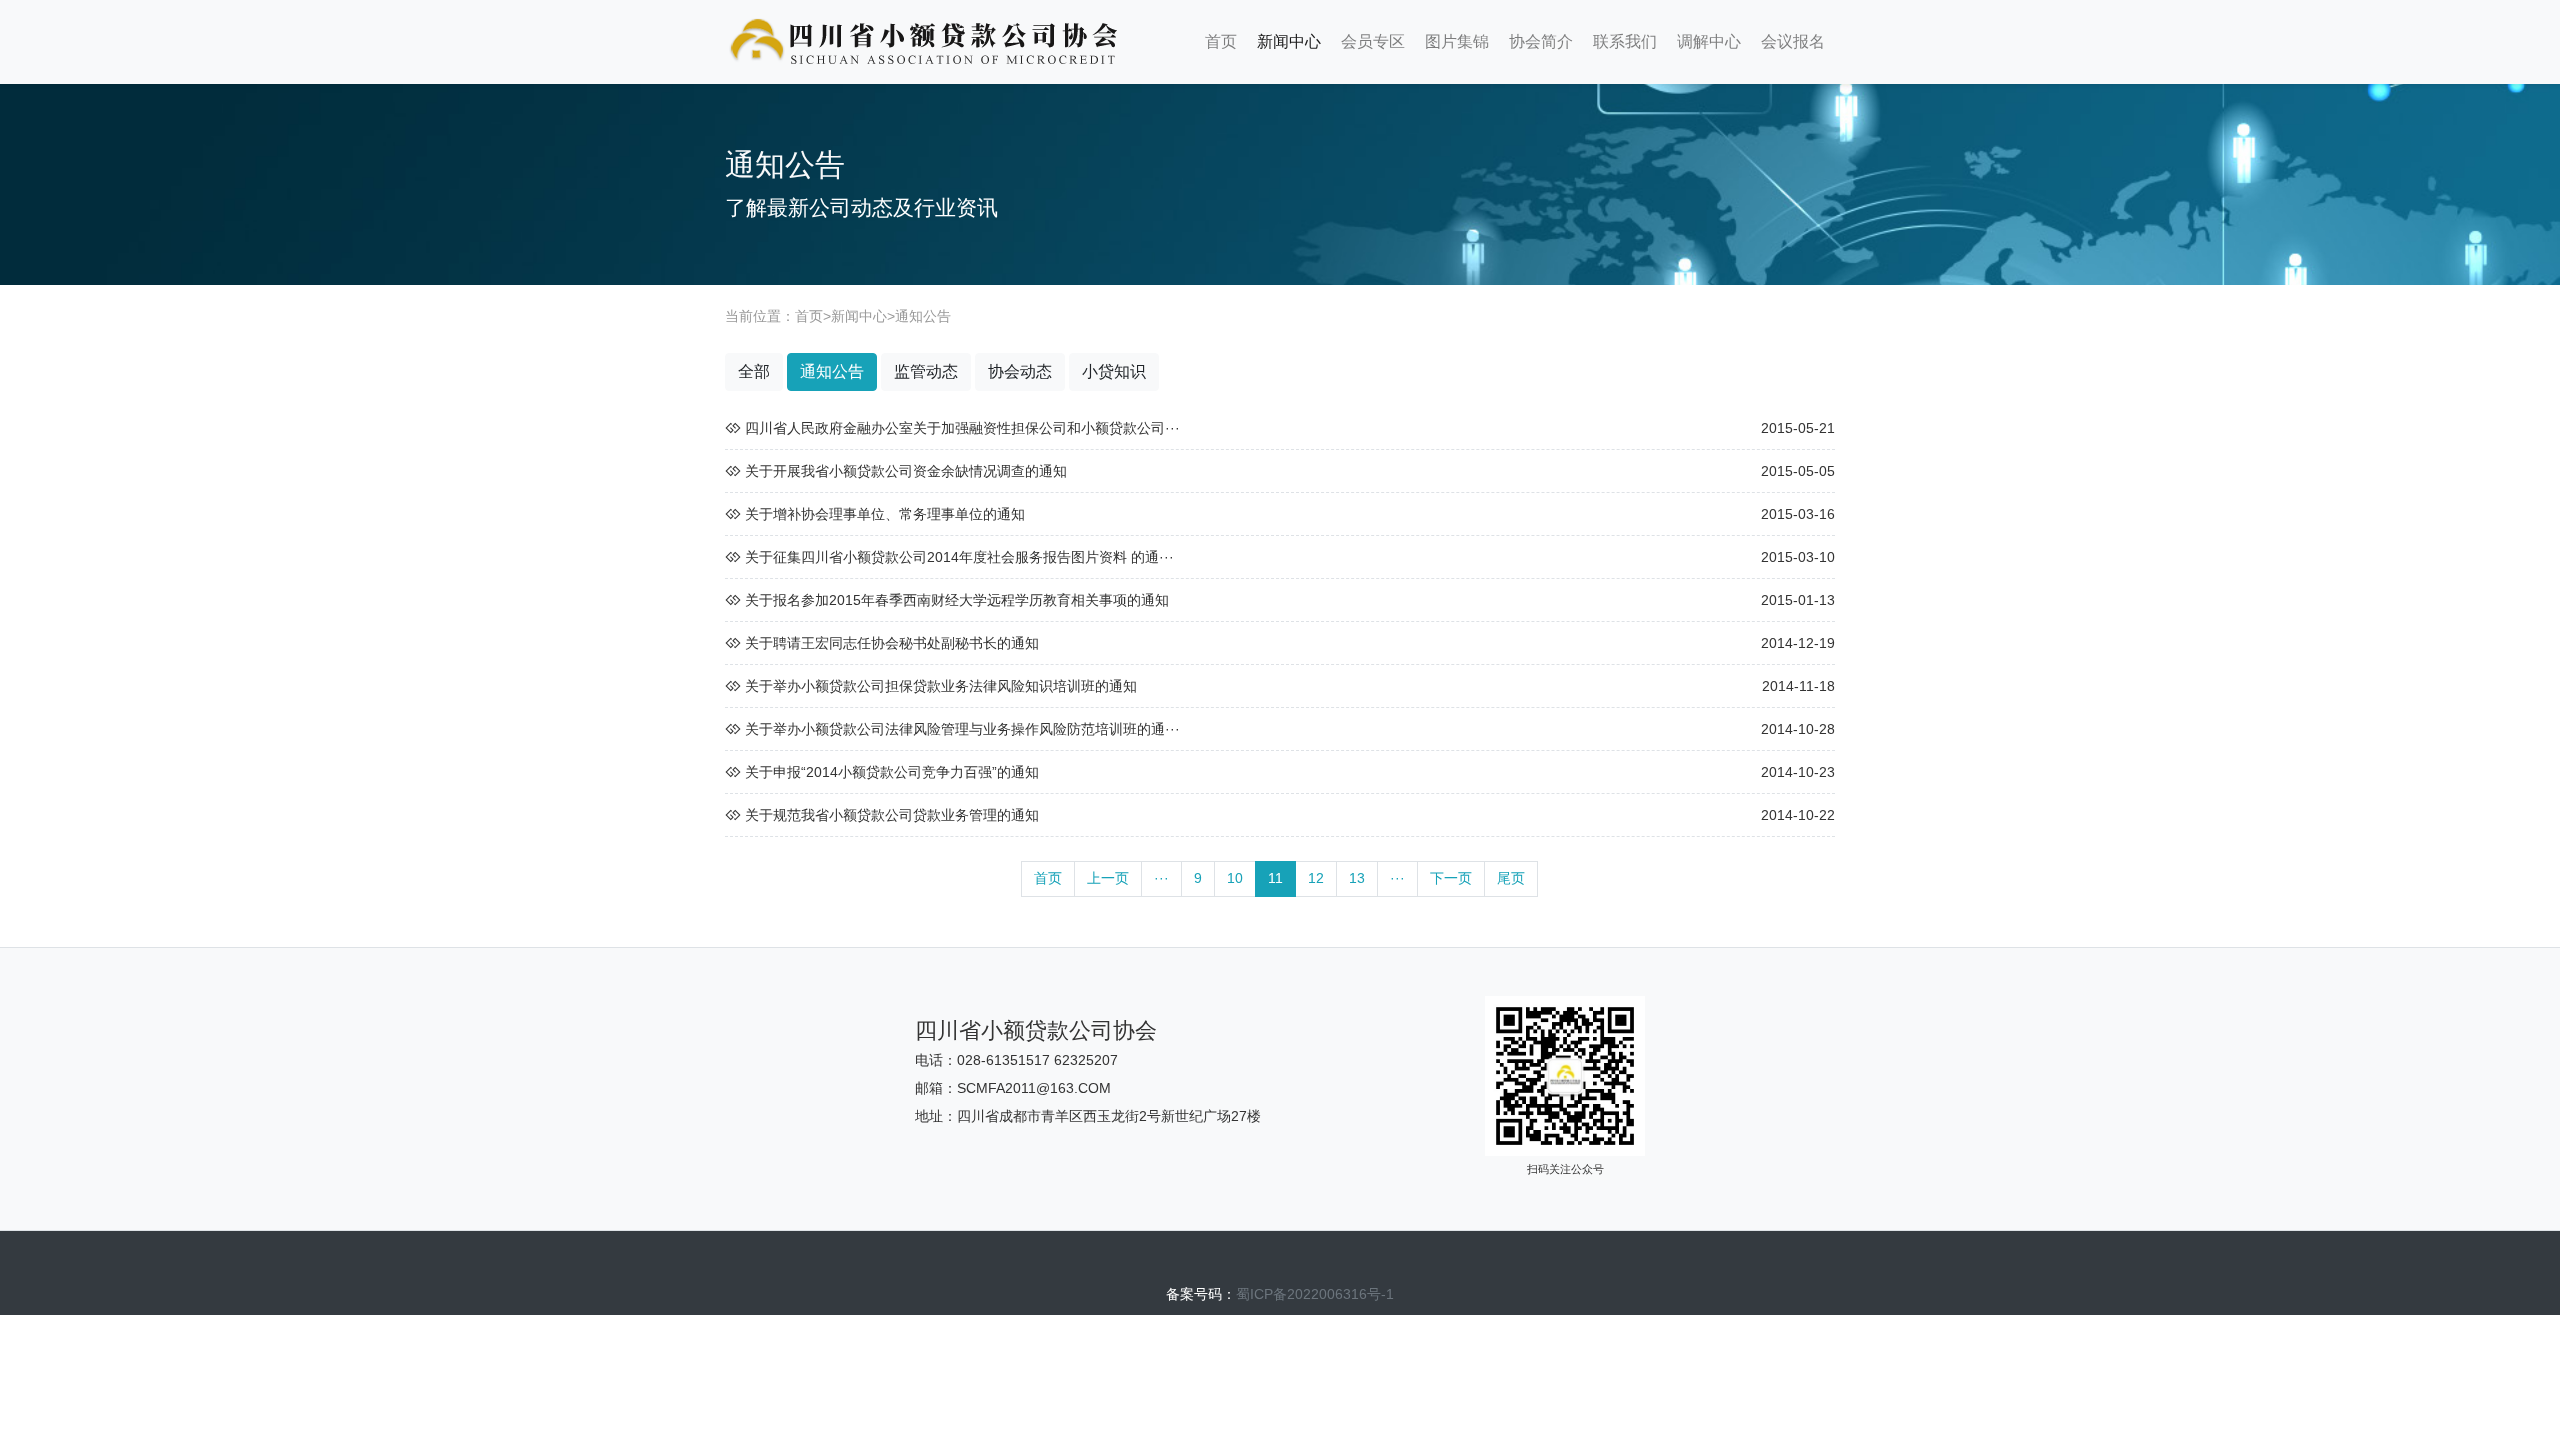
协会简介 (1541, 41)
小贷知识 (1114, 371)
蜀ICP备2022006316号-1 (1315, 1294)
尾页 (1511, 878)
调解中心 (1709, 41)
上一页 (1108, 878)
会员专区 (1373, 41)
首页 (1221, 41)
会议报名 (1793, 41)
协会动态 (1020, 371)
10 (1235, 878)
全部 (754, 371)
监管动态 (926, 371)
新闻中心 (1289, 41)
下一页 (1451, 878)
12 (1316, 878)
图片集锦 (1457, 41)
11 (1275, 878)
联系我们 (1625, 41)
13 (1357, 878)
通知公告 (923, 316)
